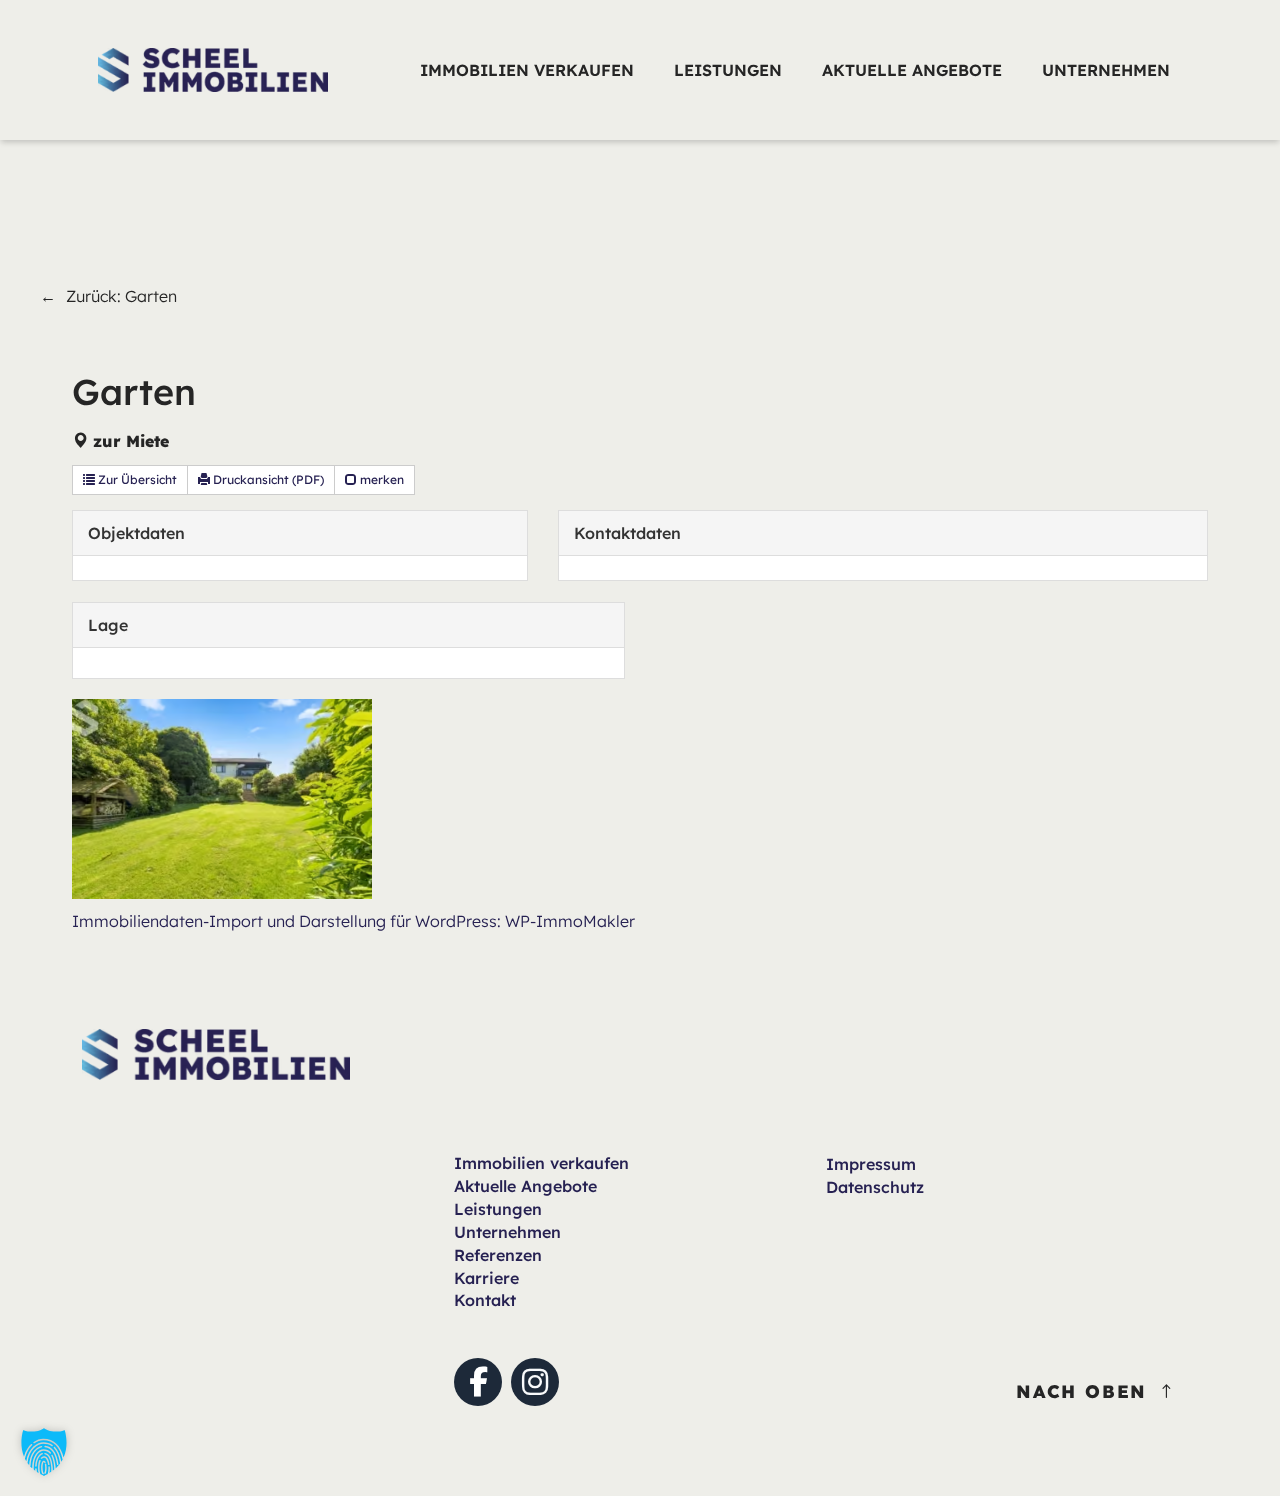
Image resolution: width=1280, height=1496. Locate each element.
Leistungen (498, 1209)
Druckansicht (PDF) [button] (267, 479)
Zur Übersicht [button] (136, 479)
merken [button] (380, 479)
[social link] (478, 1382)
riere (486, 1278)
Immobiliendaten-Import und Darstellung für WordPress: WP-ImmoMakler (353, 921)
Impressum (871, 1164)
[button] (44, 1452)
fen (541, 1163)
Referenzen (498, 1255)
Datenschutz (875, 1187)
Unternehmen (507, 1232)
